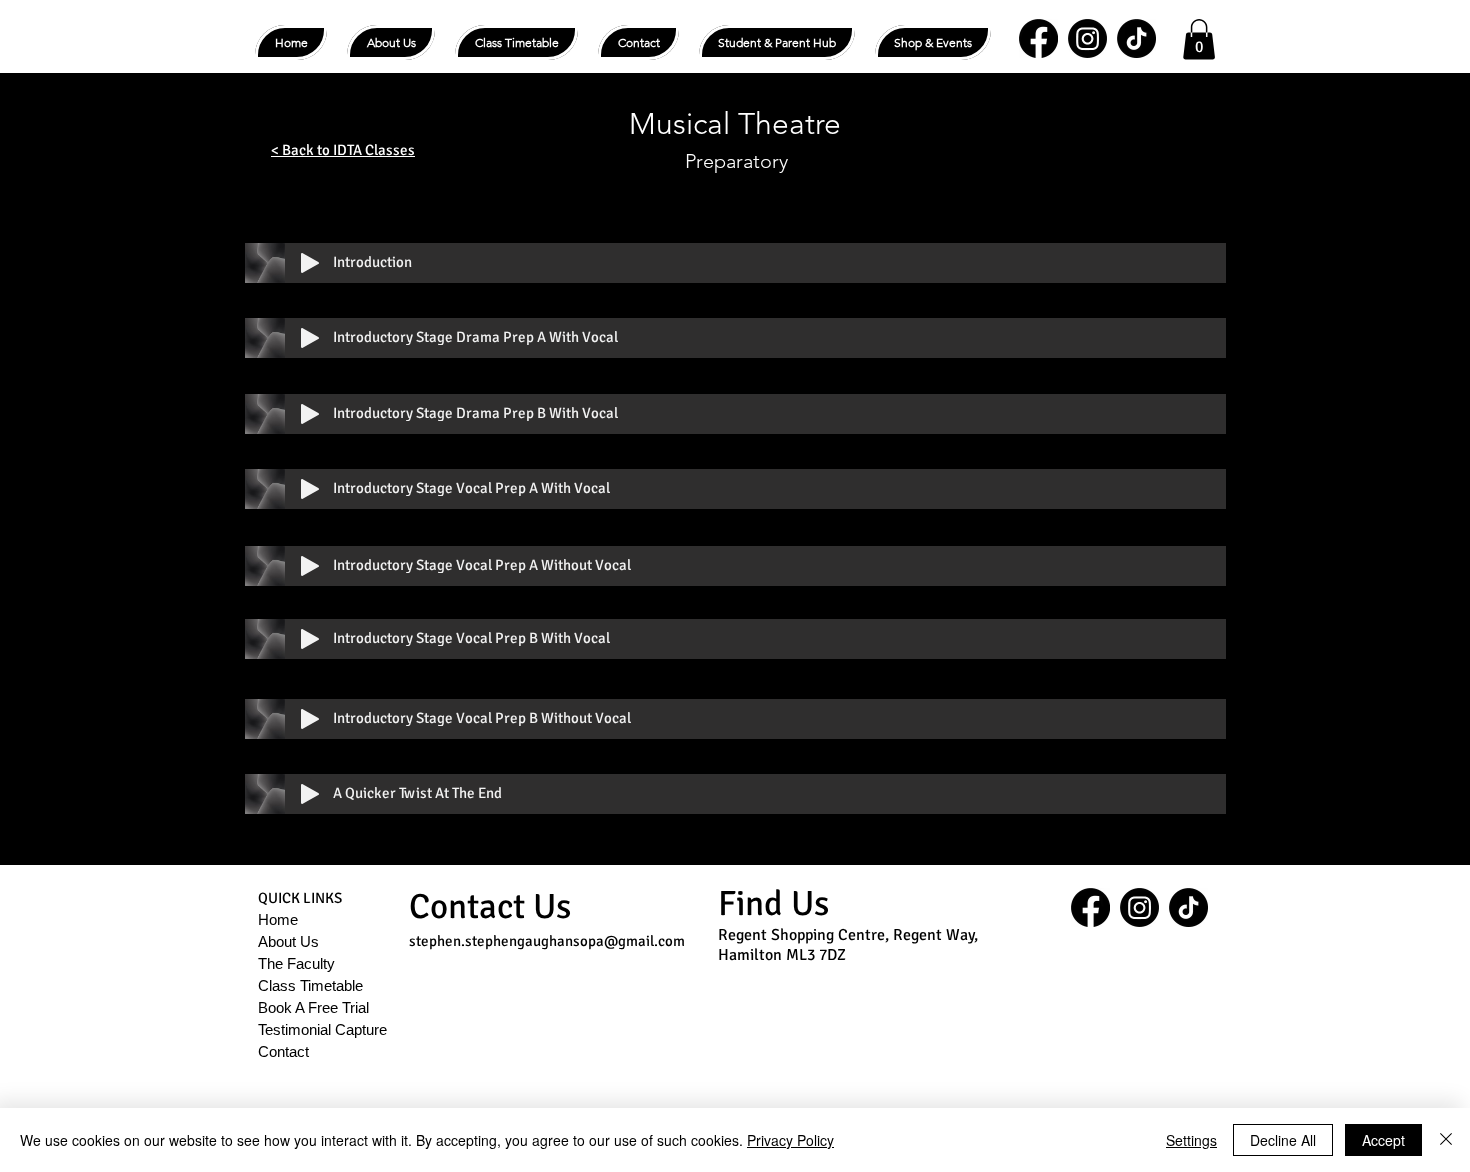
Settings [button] (1191, 1140)
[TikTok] (1136, 38)
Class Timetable (310, 985)
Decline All (1283, 1140)
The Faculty (296, 963)
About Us (288, 941)
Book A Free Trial (313, 1007)
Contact (283, 1051)
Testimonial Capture (322, 1029)
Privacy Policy (790, 1140)
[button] (777, 42)
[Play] (310, 263)
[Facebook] (1038, 38)
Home (278, 919)
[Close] (1446, 1140)
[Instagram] (1087, 38)
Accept (1383, 1140)
